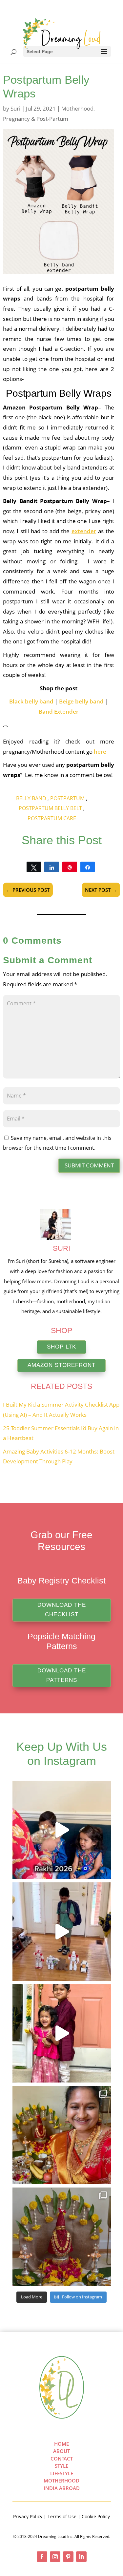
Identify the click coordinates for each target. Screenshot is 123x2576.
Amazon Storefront (61, 1365)
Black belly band (32, 701)
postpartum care (52, 818)
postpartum (67, 798)
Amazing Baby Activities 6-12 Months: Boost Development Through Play (59, 1456)
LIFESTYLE (62, 2473)
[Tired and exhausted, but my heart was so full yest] (62, 2135)
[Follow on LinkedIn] (81, 2557)
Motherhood (77, 108)
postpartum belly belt (50, 808)
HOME (61, 2444)
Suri (15, 108)
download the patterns (62, 1675)
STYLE (61, 2466)
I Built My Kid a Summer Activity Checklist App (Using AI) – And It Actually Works (61, 1410)
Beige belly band (81, 701)
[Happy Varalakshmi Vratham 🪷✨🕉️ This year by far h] (62, 2237)
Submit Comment (89, 1165)
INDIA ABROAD (62, 2488)
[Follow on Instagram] (55, 2557)
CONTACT (62, 2459)
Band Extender (59, 712)
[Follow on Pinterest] (68, 2557)
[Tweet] (34, 867)
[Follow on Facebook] (42, 2557)
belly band (31, 798)
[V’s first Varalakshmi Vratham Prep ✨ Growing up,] (62, 2033)
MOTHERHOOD (61, 2481)
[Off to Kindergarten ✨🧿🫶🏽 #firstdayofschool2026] (62, 1932)
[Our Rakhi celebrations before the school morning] (62, 1830)
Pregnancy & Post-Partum (36, 119)
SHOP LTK (61, 1347)
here (101, 752)
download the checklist (62, 1610)
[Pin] (70, 867)
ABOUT (61, 2451)
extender (84, 531)
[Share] (52, 867)
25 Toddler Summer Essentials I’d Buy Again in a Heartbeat (61, 1433)
